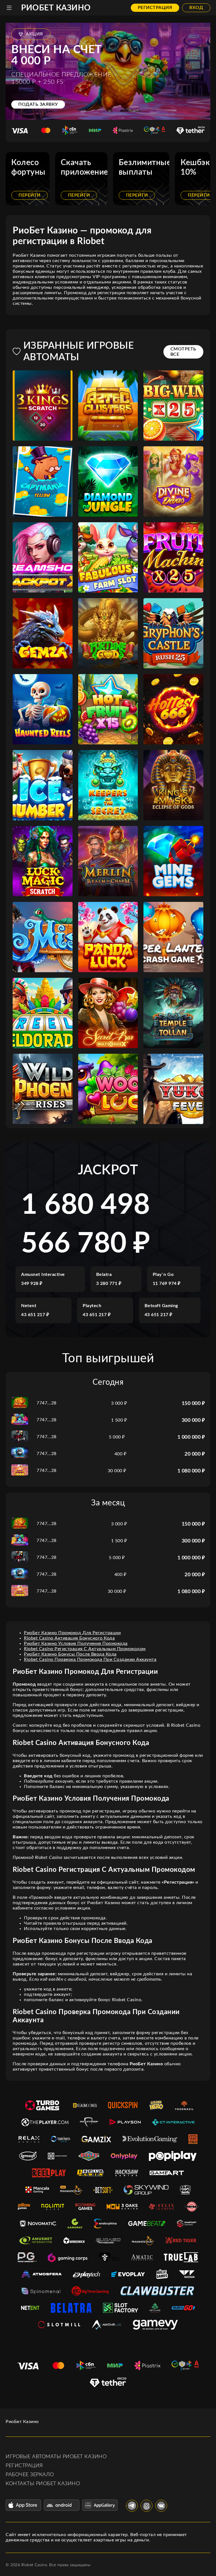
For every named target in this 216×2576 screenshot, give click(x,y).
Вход (196, 8)
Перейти (30, 195)
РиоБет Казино (56, 8)
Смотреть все (183, 352)
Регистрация (155, 8)
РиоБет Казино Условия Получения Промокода (76, 1643)
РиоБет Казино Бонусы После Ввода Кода (70, 1654)
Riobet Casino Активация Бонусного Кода (69, 1638)
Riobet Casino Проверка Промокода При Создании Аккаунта (90, 1659)
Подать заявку (38, 104)
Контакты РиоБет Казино (43, 2484)
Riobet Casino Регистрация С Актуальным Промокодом (85, 1649)
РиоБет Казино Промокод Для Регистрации (72, 1633)
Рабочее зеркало (30, 2475)
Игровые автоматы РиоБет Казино (56, 2457)
